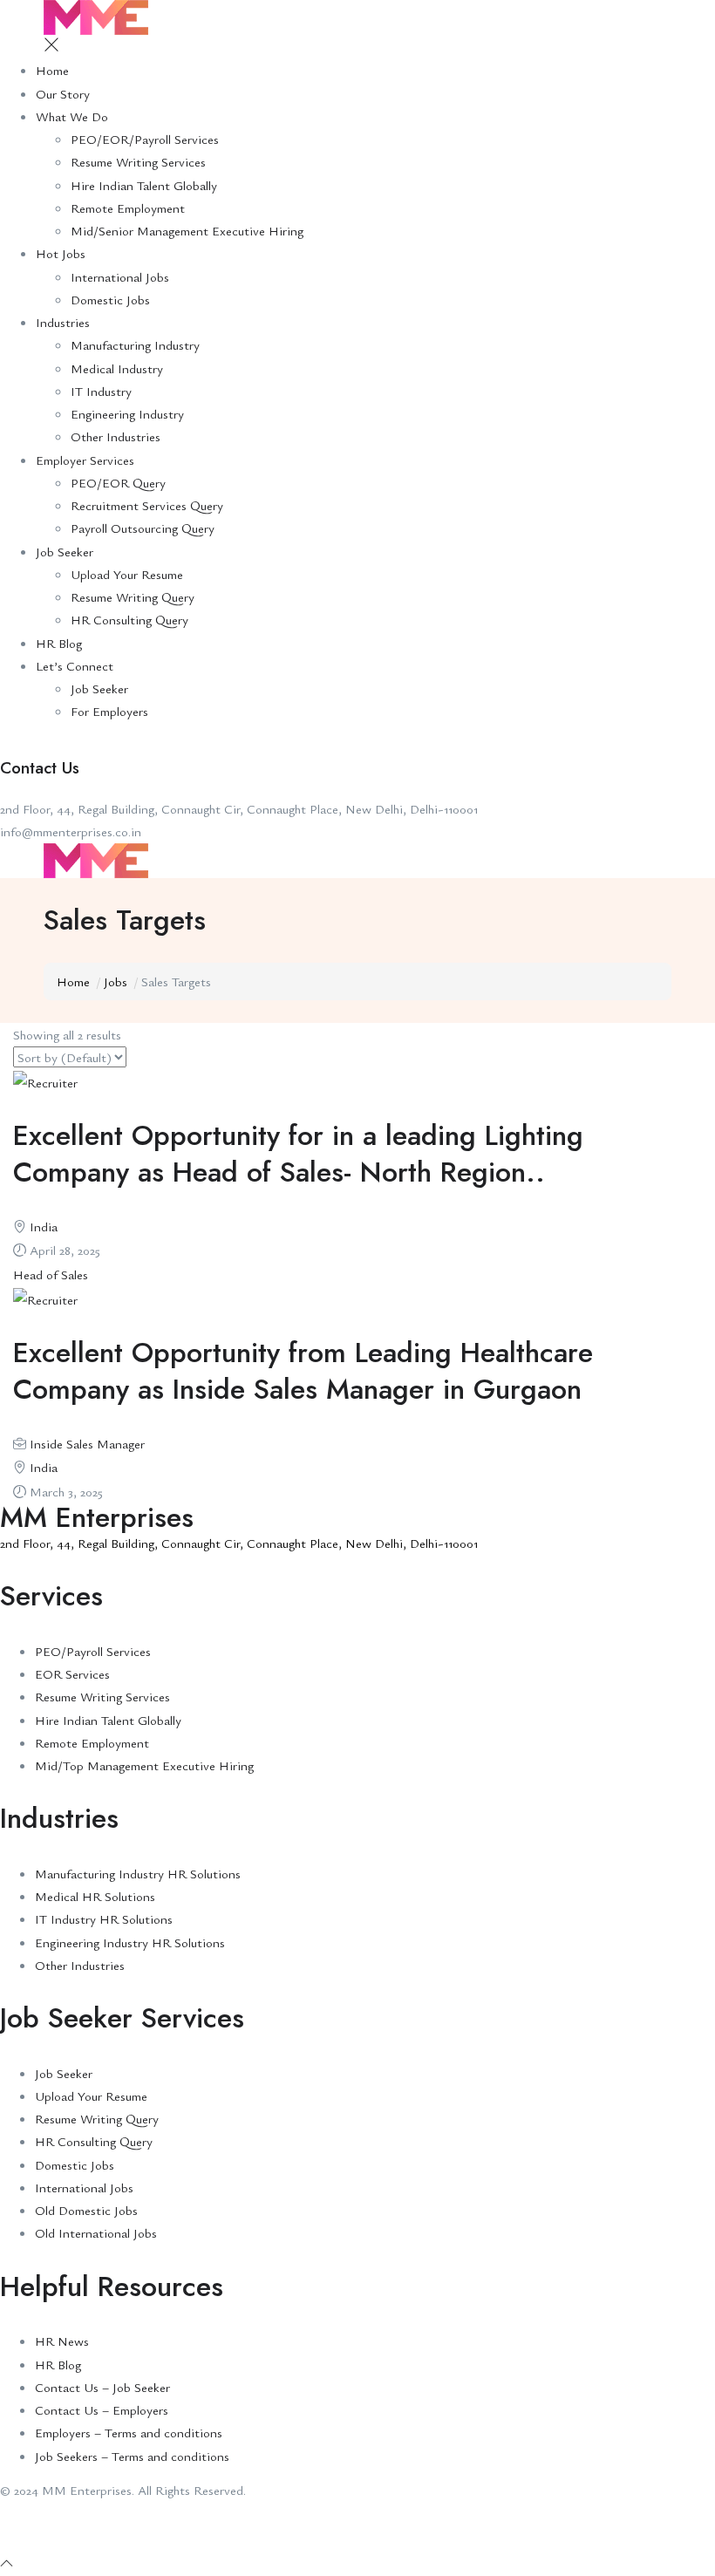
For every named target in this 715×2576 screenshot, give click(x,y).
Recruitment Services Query (147, 505)
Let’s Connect (75, 665)
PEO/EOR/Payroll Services (145, 139)
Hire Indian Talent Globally (144, 185)
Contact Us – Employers (102, 2409)
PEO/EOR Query (118, 482)
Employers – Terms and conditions (129, 2432)
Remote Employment (128, 208)
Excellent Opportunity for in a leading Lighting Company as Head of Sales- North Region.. (298, 1154)
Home (52, 70)
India (44, 1226)
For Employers (109, 711)
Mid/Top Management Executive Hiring (144, 1765)
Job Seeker (65, 551)
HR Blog (59, 643)
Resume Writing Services (138, 161)
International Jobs (120, 276)
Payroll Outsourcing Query (143, 528)
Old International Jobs (96, 2232)
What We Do (72, 116)
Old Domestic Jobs (86, 2210)
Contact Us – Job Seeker (102, 2387)
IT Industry (101, 391)
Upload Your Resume (127, 574)
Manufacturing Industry (135, 344)
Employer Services (85, 460)
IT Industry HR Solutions (104, 1918)
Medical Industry (117, 368)
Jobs (116, 981)
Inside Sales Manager (87, 1443)
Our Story (63, 93)
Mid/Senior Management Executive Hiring (187, 230)
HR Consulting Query (129, 619)
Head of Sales (51, 1274)
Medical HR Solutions (95, 1896)
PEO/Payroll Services (93, 1651)
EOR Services (72, 1673)
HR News (62, 2341)
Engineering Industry (127, 413)
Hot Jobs (61, 253)
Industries (63, 322)
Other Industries (116, 436)
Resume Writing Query (133, 596)
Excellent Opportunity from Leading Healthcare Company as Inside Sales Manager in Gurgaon (303, 1371)
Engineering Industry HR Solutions (130, 1942)
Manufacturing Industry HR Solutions (138, 1873)
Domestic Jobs (110, 299)
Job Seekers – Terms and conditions (132, 2456)
